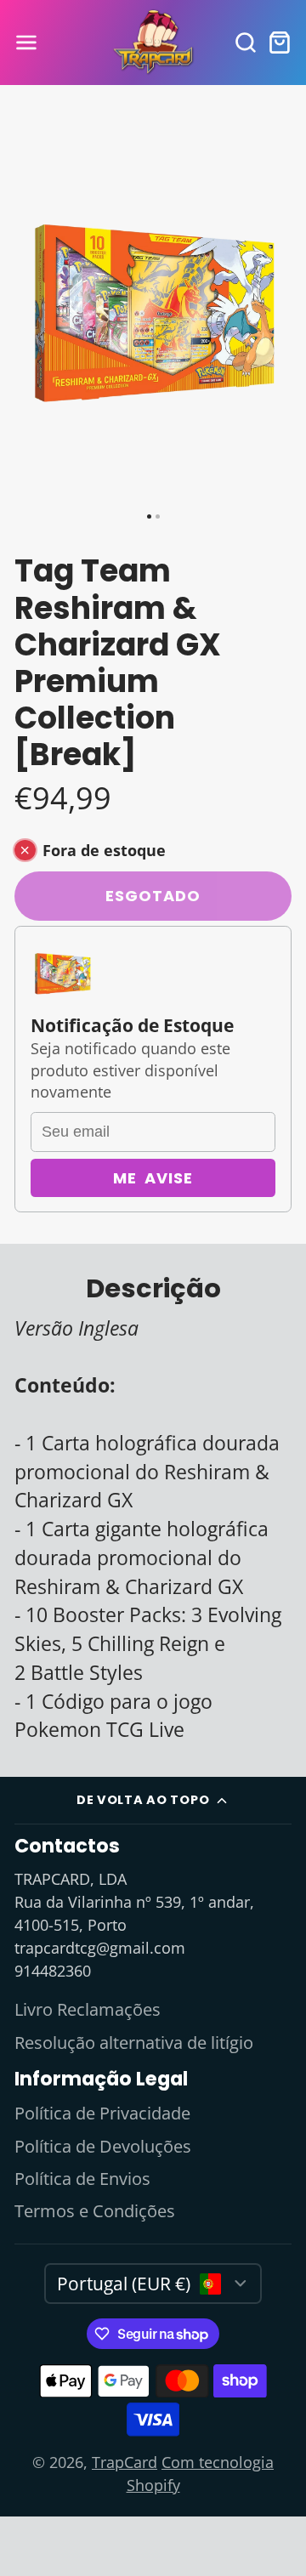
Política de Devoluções (103, 2146)
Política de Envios (82, 2179)
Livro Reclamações (88, 2009)
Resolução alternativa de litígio (134, 2043)
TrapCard (125, 2462)
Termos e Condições (95, 2211)
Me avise (153, 1178)
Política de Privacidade (102, 2113)
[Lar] (153, 43)
